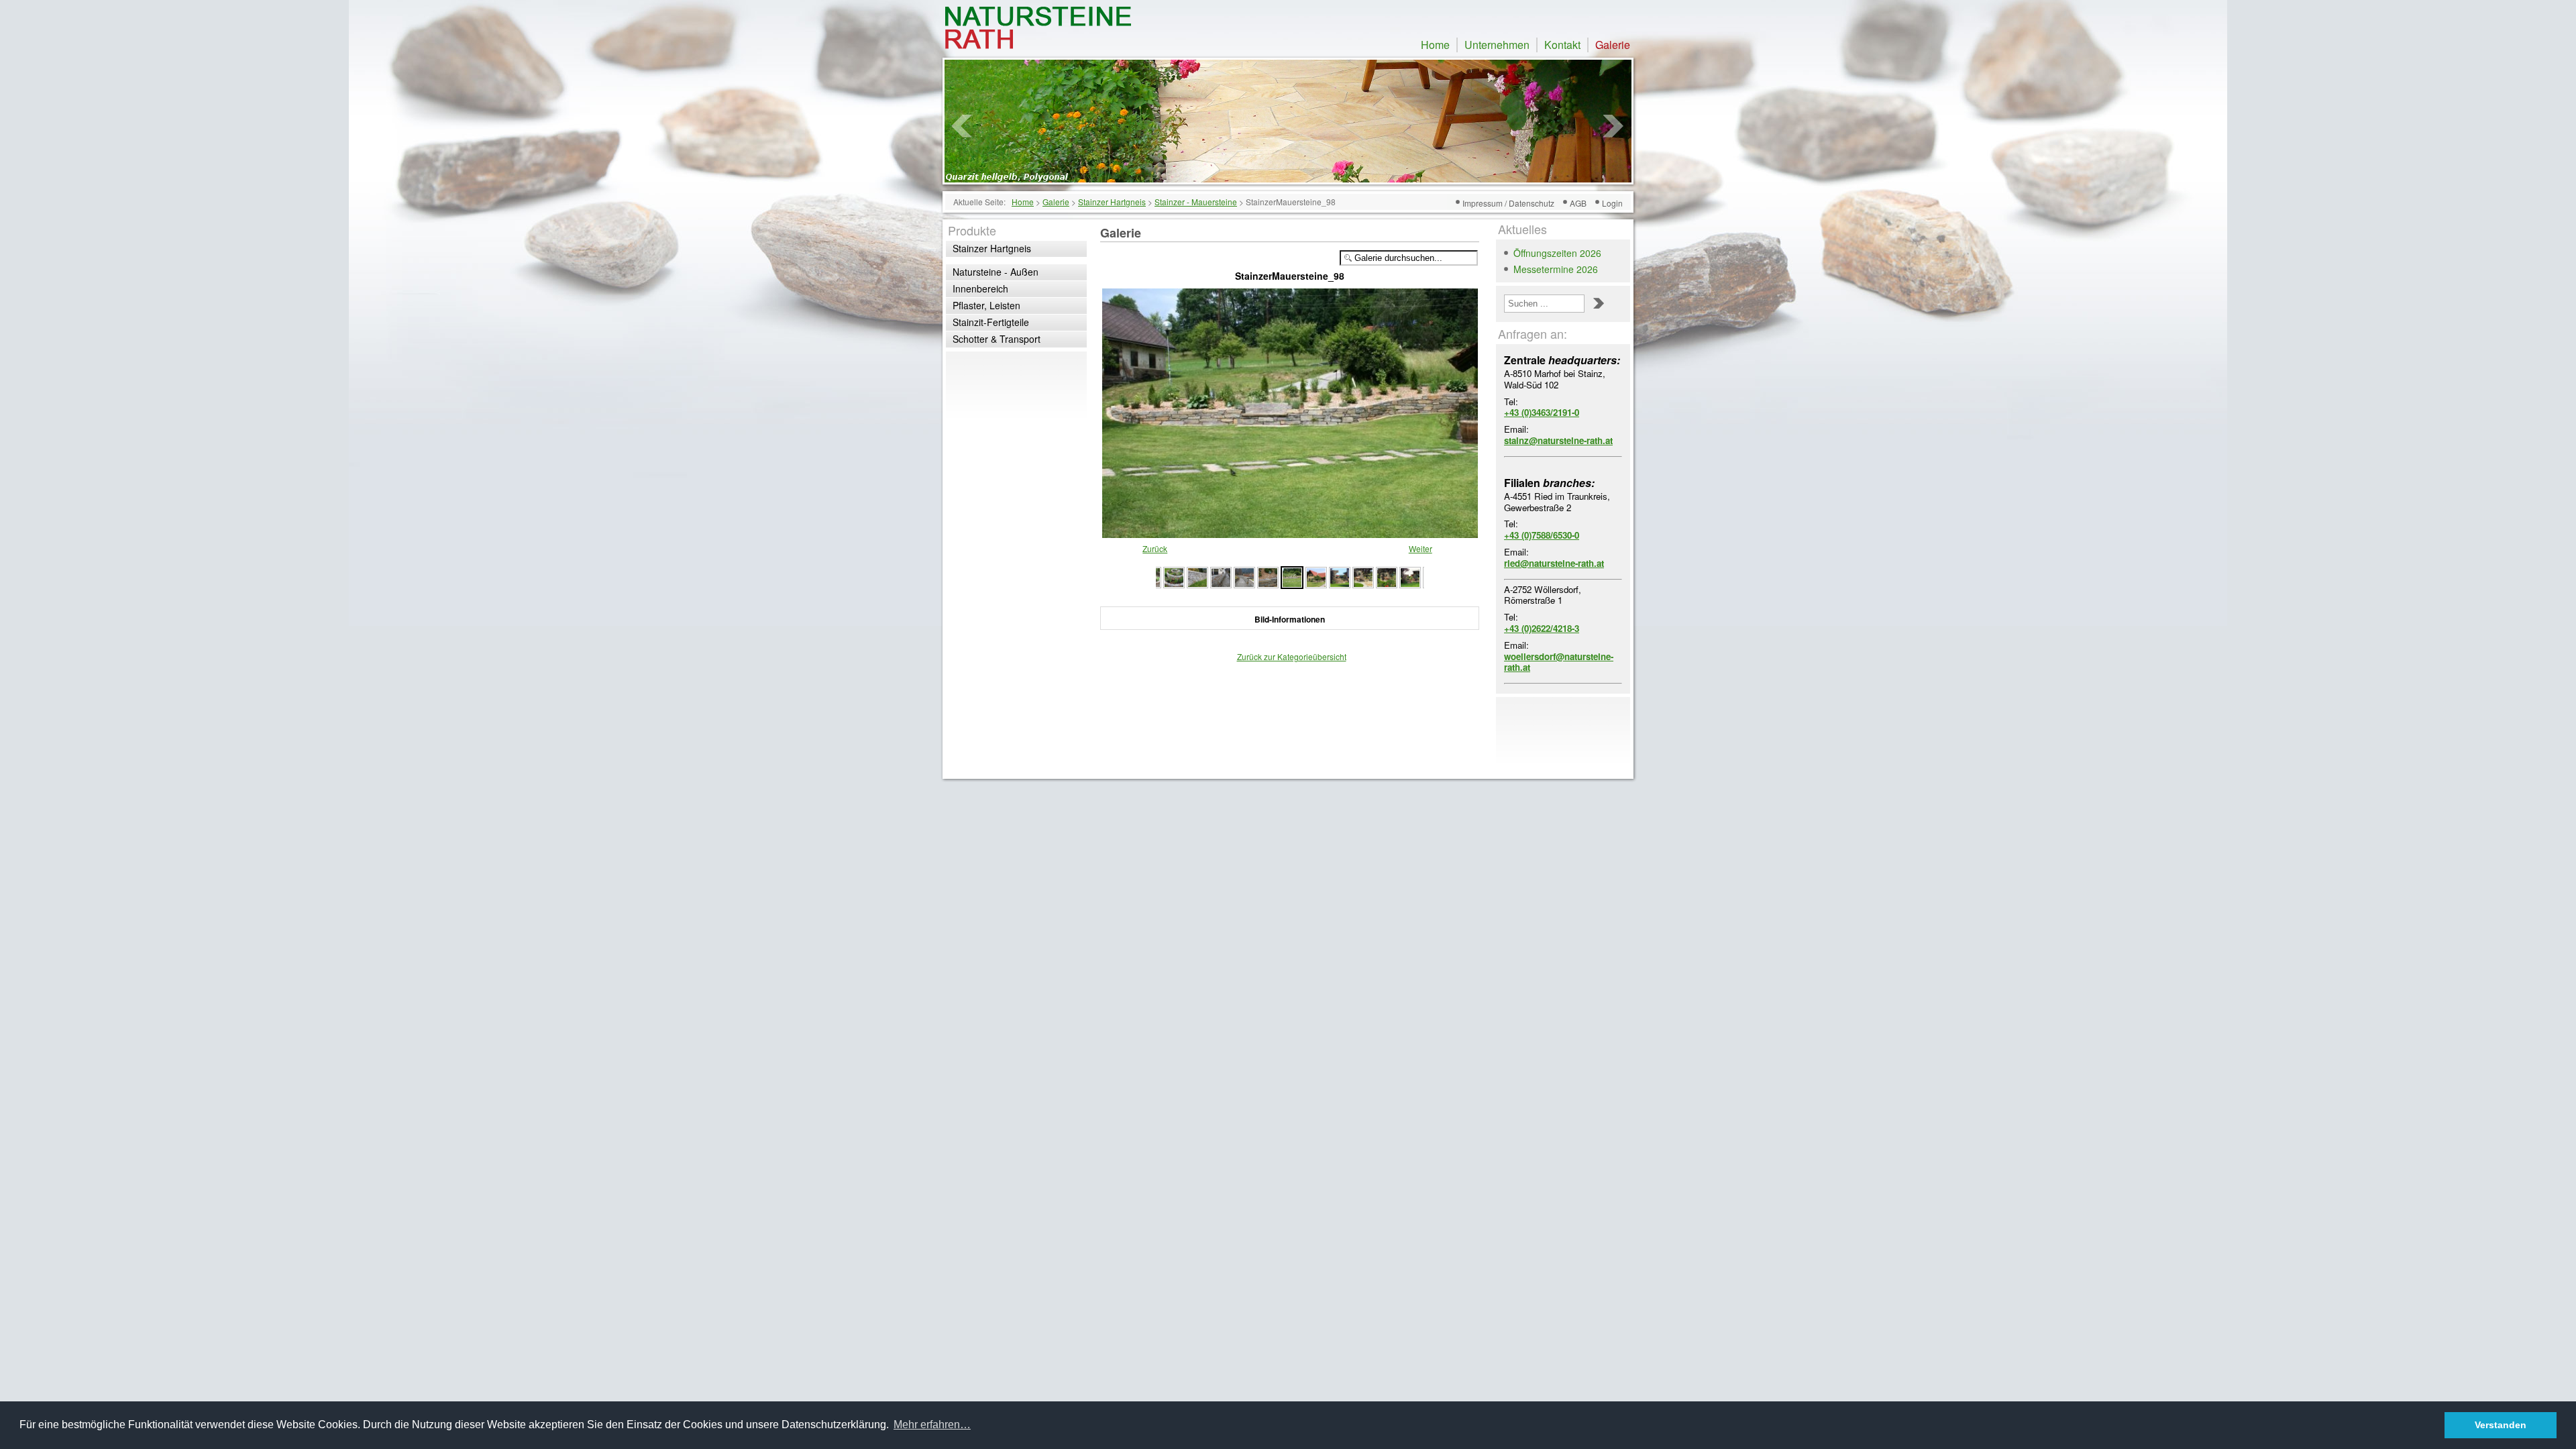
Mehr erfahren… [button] (932, 1425)
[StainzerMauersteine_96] (1340, 576)
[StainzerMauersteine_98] (1290, 532)
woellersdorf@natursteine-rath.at (1559, 662)
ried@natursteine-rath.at (1554, 563)
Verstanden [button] (2501, 1425)
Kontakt (1562, 45)
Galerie (1613, 45)
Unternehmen (1497, 45)
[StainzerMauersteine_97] (1316, 576)
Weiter (1420, 548)
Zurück (1155, 548)
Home (1435, 45)
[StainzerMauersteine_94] (1387, 576)
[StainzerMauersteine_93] (1410, 576)
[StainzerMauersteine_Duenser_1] (1174, 576)
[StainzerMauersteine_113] (1221, 576)
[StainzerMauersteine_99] (1268, 576)
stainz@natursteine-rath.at (1558, 440)
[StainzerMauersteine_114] (1197, 576)
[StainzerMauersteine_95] (1363, 576)
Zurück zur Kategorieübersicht (1292, 656)
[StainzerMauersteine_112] (1244, 576)
